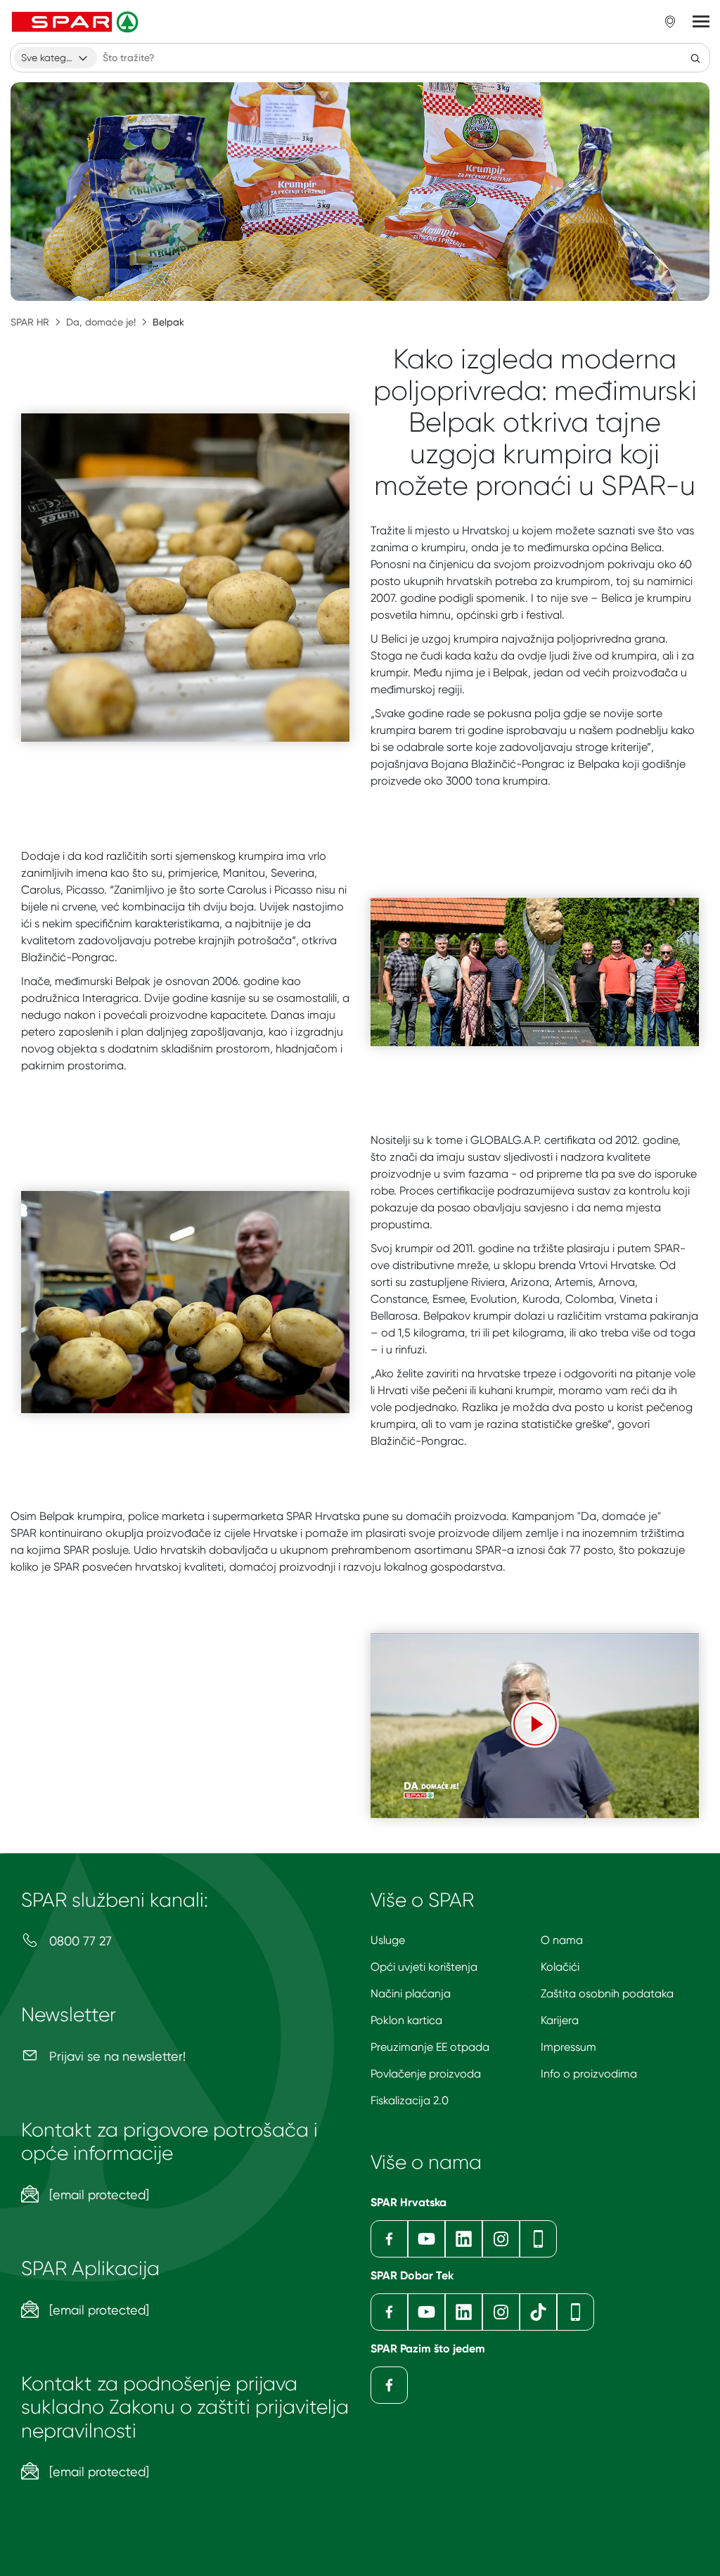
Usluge (388, 1940)
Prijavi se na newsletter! (116, 2056)
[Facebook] (389, 2239)
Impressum (568, 2047)
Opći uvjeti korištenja (424, 1967)
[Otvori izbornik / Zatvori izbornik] (701, 22)
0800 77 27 (79, 1941)
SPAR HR (30, 322)
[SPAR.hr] (77, 22)
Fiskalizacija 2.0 (410, 2100)
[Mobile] (538, 2239)
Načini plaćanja (411, 1994)
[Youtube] (426, 2239)
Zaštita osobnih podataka (607, 1994)
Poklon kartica (406, 2020)
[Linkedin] (464, 2239)
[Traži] (695, 58)
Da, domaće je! (101, 322)
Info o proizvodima (589, 2074)
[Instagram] (501, 2239)
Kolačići (560, 1967)
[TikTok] (538, 2312)
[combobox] (56, 58)
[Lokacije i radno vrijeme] (670, 22)
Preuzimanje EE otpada (430, 2047)
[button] (535, 1724)
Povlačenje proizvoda (426, 2074)
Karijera (560, 2020)
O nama (562, 1940)
